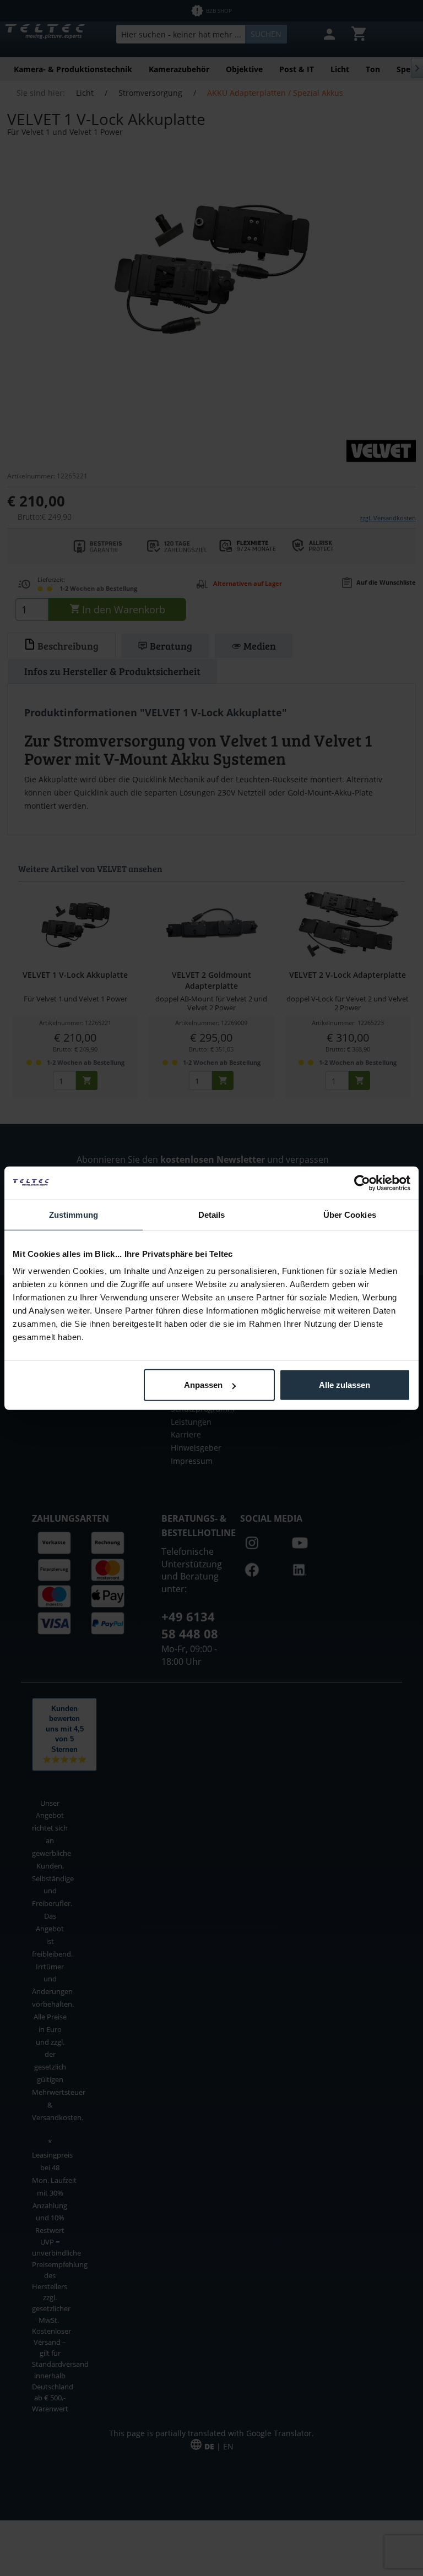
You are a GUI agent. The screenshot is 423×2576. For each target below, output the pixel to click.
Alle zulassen (345, 1385)
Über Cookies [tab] (350, 1214)
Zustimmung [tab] (74, 1214)
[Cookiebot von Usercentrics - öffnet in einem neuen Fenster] (362, 1183)
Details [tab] (212, 1214)
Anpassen (203, 1385)
